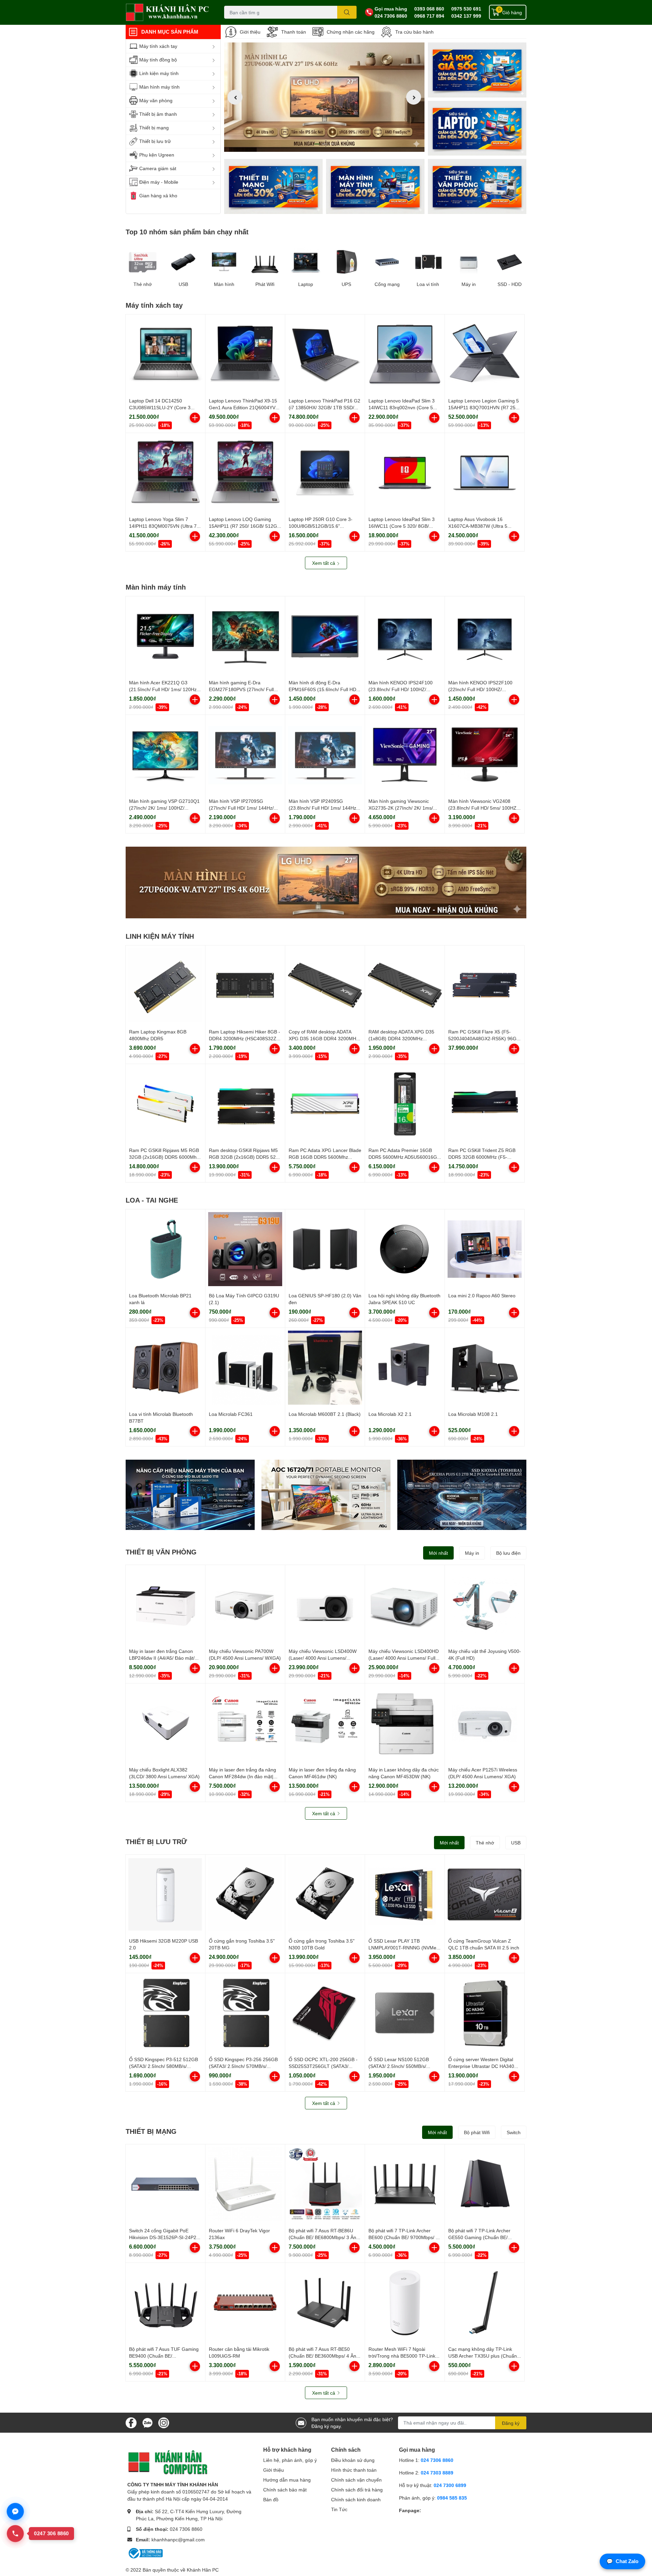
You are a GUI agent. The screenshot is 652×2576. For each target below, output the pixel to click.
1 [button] (317, 144)
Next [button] (414, 97)
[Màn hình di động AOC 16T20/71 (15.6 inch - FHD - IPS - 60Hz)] (326, 1495)
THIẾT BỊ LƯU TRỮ (156, 1841)
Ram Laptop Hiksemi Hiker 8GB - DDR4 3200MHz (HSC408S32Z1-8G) (245, 1038)
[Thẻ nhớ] (143, 262)
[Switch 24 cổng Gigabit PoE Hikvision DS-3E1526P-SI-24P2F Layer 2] (165, 2184)
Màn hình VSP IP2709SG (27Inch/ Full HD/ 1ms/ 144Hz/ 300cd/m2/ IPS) (241, 808)
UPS (346, 284)
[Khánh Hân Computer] (168, 12)
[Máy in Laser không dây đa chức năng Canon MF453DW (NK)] (405, 1723)
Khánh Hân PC (203, 2570)
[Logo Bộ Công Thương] (145, 2553)
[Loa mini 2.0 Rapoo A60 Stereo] (485, 1249)
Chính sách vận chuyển (356, 2480)
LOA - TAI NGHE (152, 1200)
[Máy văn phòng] (477, 186)
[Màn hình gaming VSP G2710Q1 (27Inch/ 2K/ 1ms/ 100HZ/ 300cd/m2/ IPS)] (165, 755)
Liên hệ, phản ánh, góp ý (290, 2460)
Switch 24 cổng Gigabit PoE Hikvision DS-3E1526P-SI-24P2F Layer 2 (164, 2237)
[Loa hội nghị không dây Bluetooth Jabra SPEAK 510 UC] (405, 1249)
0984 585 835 (452, 2498)
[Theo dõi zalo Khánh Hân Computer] (147, 2422)
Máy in (469, 284)
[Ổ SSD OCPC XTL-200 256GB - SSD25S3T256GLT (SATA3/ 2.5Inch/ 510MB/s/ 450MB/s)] (325, 2013)
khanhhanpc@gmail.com (178, 2539)
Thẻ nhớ (143, 284)
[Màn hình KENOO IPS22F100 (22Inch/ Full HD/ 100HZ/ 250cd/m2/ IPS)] (485, 636)
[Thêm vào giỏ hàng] (195, 418)
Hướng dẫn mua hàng (287, 2480)
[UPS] (346, 262)
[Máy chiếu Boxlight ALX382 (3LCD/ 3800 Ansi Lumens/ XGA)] (165, 1723)
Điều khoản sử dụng (353, 2460)
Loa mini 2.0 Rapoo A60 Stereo (482, 1295)
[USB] (183, 262)
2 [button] (324, 144)
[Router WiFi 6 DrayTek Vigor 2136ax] (245, 2184)
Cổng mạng (387, 284)
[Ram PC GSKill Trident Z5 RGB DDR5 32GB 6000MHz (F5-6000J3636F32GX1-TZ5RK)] (485, 1104)
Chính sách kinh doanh (356, 2499)
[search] (347, 12)
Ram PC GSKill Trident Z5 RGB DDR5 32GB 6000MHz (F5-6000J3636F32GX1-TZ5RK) (482, 1157)
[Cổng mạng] (387, 262)
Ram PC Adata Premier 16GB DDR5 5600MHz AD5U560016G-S (404, 1157)
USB (183, 284)
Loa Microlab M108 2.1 (473, 1414)
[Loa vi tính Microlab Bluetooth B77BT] (165, 1368)
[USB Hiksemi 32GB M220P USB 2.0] (165, 1894)
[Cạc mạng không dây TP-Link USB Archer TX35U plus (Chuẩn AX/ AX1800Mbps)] (485, 2303)
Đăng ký (511, 2423)
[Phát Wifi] (265, 262)
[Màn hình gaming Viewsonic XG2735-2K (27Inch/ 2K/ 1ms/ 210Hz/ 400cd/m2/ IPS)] (405, 755)
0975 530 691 (466, 9)
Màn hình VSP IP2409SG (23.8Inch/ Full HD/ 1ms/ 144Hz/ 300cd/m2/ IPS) (323, 808)
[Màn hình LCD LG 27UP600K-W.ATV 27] (326, 882)
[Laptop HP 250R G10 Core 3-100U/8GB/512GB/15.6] (325, 473)
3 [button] (332, 144)
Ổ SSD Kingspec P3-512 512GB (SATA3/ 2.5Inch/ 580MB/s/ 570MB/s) (164, 2066)
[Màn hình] (224, 262)
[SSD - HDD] (509, 262)
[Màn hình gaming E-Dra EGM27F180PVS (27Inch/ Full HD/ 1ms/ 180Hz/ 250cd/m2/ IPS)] (245, 636)
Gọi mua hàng (391, 9)
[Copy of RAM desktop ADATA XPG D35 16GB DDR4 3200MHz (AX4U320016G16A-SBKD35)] (325, 985)
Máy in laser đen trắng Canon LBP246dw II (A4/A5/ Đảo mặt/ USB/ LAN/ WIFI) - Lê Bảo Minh (163, 1658)
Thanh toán (294, 32)
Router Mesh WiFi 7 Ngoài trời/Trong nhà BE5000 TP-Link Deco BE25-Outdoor (402, 2356)
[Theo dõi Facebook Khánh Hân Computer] (131, 2422)
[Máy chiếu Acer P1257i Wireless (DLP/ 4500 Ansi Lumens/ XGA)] (485, 1723)
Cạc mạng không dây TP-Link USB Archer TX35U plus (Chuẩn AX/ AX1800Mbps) (483, 2356)
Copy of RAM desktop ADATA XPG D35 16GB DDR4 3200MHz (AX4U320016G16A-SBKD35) (324, 1038)
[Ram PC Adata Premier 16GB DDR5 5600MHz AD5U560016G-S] (405, 1104)
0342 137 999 (466, 16)
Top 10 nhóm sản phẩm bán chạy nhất (187, 232)
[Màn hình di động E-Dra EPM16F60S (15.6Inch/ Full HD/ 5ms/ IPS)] (325, 636)
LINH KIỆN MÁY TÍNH (160, 936)
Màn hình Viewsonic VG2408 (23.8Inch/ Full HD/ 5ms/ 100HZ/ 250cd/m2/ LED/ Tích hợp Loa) (483, 808)
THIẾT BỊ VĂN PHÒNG (161, 1552)
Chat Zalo (622, 2561)
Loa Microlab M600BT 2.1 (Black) (325, 1414)
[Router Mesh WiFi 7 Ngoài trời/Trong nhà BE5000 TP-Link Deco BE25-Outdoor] (405, 2303)
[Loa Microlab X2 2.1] (405, 1368)
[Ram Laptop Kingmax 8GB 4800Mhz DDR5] (165, 985)
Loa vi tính (428, 284)
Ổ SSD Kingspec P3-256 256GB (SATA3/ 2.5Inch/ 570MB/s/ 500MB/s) (243, 2066)
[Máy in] (469, 262)
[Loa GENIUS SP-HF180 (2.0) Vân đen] (325, 1249)
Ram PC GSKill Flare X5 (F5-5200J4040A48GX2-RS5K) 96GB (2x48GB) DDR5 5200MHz (484, 1038)
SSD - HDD (510, 284)
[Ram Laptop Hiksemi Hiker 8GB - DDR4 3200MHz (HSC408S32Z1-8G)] (245, 985)
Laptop (306, 284)
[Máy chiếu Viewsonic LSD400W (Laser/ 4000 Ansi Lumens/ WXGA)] (325, 1605)
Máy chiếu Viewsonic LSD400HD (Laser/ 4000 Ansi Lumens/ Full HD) (404, 1658)
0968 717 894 (429, 16)
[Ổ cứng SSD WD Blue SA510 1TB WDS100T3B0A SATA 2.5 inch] (190, 1495)
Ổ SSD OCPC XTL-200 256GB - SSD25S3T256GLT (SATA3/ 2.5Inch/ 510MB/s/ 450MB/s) (323, 2066)
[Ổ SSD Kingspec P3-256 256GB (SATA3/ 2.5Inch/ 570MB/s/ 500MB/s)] (245, 2013)
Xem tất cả (324, 563)
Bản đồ (271, 2499)
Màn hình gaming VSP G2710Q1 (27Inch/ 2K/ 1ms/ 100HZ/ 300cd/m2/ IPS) (164, 808)
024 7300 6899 (450, 2485)
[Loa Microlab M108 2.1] (485, 1368)
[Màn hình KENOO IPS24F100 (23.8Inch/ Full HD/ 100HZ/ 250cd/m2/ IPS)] (405, 636)
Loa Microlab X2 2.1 (390, 1414)
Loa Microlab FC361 (231, 1414)
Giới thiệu (250, 32)
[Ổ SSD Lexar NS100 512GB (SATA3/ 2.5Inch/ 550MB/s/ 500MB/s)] (405, 2013)
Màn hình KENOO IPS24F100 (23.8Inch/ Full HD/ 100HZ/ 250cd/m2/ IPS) (401, 689)
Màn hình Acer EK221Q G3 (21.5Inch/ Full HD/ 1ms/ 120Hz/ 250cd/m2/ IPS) (164, 689)
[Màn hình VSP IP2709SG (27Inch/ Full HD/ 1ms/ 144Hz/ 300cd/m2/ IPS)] (245, 755)
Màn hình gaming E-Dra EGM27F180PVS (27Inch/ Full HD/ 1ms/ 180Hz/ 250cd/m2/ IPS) (244, 689)
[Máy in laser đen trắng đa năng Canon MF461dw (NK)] (325, 1723)
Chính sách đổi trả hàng (357, 2490)
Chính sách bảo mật (285, 2490)
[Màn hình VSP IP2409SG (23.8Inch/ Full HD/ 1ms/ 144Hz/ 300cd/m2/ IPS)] (325, 755)
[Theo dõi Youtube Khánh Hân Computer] (164, 2422)
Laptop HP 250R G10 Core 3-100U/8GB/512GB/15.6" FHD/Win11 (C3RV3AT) (321, 526)
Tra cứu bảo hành (414, 32)
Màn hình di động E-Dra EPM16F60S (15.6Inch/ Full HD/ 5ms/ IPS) (323, 689)
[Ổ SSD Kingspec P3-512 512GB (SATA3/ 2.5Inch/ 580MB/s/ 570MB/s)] (165, 2013)
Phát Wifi (265, 284)
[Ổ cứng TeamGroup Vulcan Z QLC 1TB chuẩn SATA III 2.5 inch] (485, 1894)
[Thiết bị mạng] (273, 186)
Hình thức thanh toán (354, 2470)
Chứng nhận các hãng (351, 32)
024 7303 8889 (437, 2473)
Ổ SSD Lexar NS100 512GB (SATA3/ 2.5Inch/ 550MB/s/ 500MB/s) (399, 2066)
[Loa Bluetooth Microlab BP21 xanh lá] (165, 1249)
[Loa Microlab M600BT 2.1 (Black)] (325, 1368)
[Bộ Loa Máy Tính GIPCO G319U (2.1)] (245, 1249)
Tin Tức (339, 2509)
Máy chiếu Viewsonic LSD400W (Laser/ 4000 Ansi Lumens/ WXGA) (323, 1658)
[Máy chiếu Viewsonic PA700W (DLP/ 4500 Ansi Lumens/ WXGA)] (245, 1605)
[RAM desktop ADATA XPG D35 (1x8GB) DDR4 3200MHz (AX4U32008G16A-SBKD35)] (405, 985)
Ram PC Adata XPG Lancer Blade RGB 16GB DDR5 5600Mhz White (325, 1157)
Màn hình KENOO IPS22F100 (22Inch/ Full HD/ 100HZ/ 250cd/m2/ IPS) (480, 689)
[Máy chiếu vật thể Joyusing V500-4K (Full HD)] (485, 1605)
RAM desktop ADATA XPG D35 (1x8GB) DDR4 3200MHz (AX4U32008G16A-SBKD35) (401, 1038)
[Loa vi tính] (428, 262)
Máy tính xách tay (154, 305)
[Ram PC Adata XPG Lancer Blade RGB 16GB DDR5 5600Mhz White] (325, 1104)
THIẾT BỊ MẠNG (151, 2131)
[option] (324, 97)
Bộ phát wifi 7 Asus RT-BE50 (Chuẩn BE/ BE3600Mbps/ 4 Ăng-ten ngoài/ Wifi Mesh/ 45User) (325, 2356)
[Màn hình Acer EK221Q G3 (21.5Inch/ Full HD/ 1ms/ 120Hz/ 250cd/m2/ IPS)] (165, 636)
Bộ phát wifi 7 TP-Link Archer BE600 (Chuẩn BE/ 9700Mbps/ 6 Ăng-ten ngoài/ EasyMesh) (403, 2237)
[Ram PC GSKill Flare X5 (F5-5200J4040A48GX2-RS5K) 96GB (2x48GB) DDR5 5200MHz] (485, 985)
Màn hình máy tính (156, 587)
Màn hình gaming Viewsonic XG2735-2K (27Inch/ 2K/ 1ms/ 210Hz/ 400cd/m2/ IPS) (401, 808)
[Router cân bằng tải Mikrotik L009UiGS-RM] (245, 2303)
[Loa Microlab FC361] (245, 1368)
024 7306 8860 (391, 16)
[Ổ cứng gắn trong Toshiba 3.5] (245, 1894)
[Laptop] (375, 186)
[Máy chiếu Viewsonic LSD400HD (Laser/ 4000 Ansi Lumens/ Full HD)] (405, 1605)
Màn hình (224, 284)
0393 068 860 (429, 9)
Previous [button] (235, 97)
